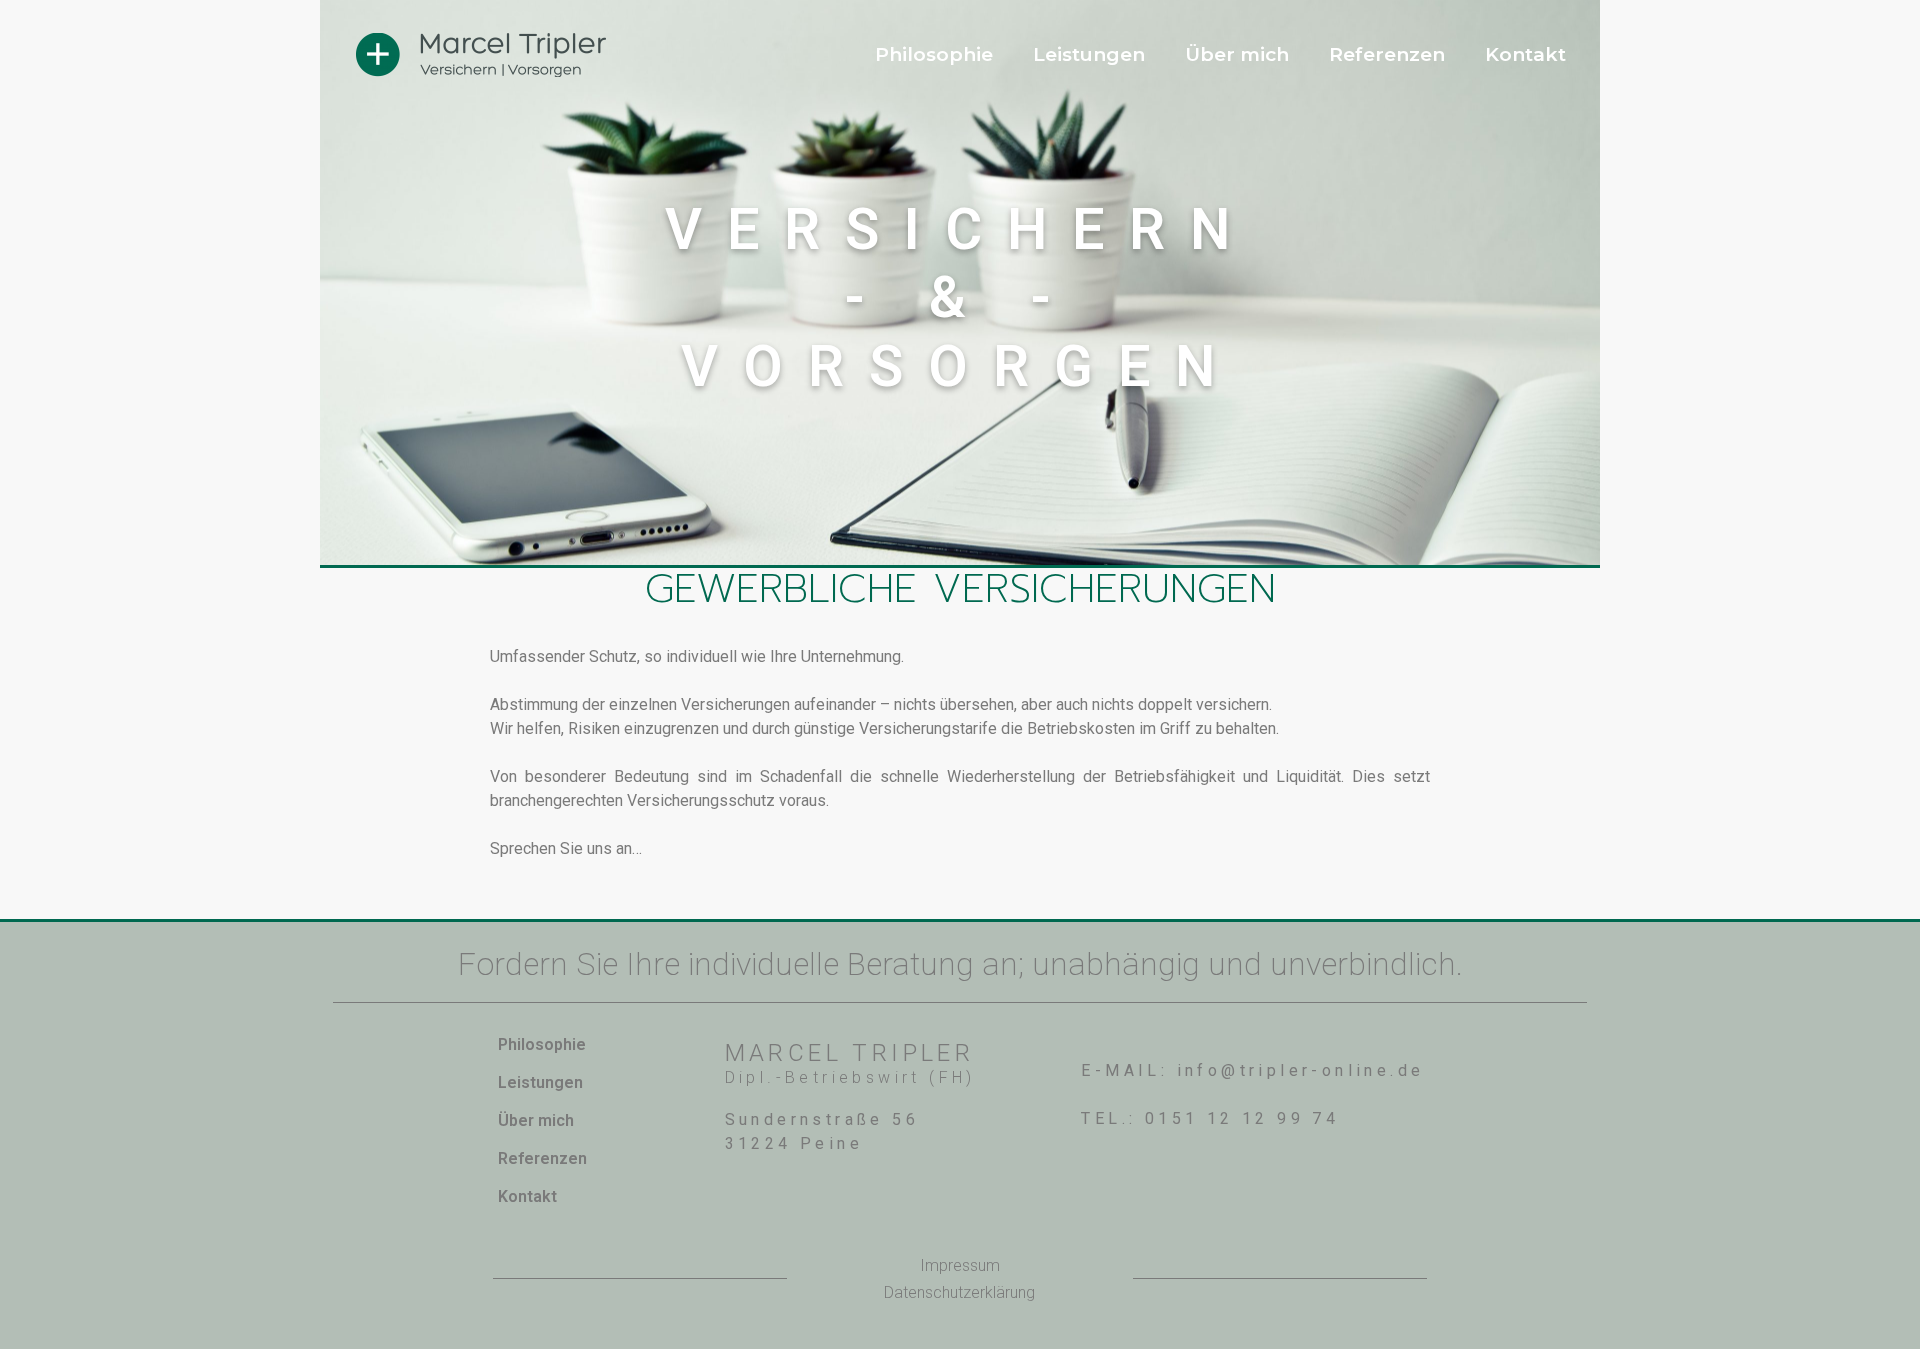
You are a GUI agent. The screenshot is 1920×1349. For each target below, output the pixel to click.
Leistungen (1089, 54)
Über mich (1237, 54)
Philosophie (934, 54)
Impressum (960, 1265)
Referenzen (1387, 54)
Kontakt (1525, 54)
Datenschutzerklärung (959, 1292)
